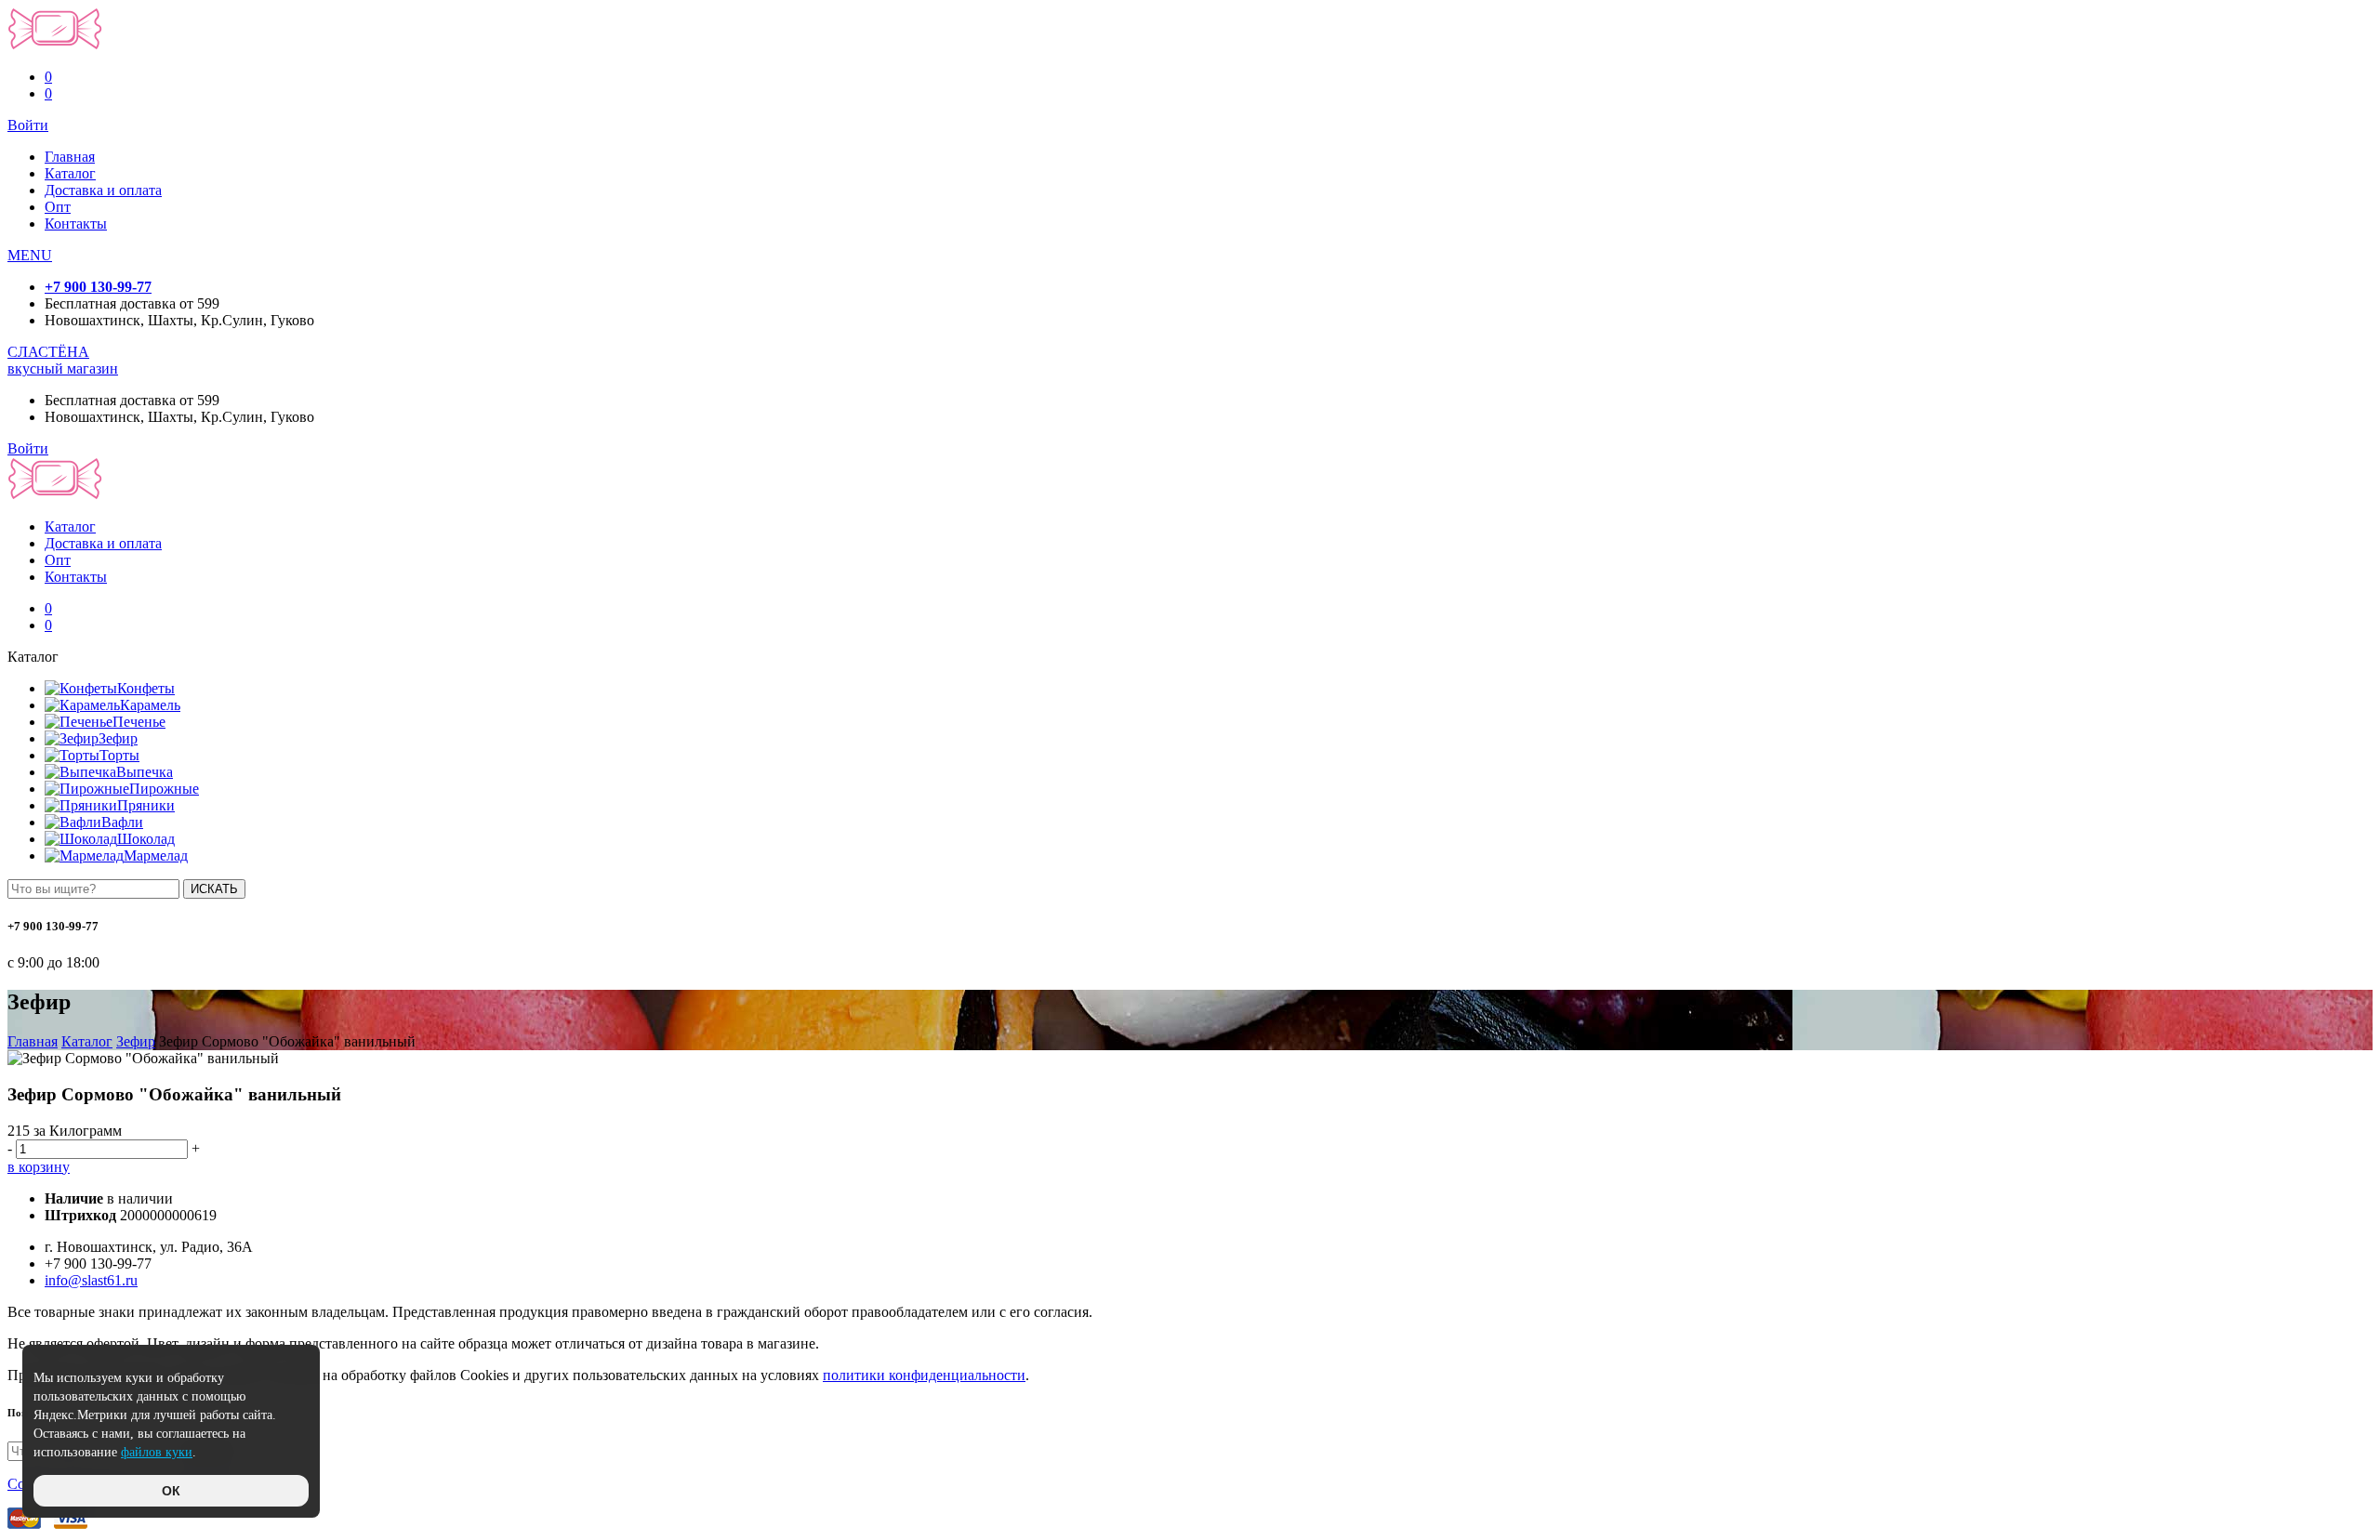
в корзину (39, 1167)
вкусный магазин (63, 369)
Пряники (146, 805)
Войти (28, 125)
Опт (58, 207)
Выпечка (145, 772)
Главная (70, 157)
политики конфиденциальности (924, 1375)
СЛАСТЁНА (48, 352)
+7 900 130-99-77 (98, 287)
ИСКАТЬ (214, 889)
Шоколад (146, 839)
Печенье (139, 722)
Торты (119, 755)
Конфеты (146, 688)
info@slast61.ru (91, 1280)
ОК (171, 1491)
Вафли (122, 822)
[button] (30, 255)
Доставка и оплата (103, 190)
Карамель (150, 705)
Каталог (70, 173)
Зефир (118, 738)
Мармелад (156, 856)
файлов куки (157, 1452)
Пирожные (164, 789)
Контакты (76, 224)
